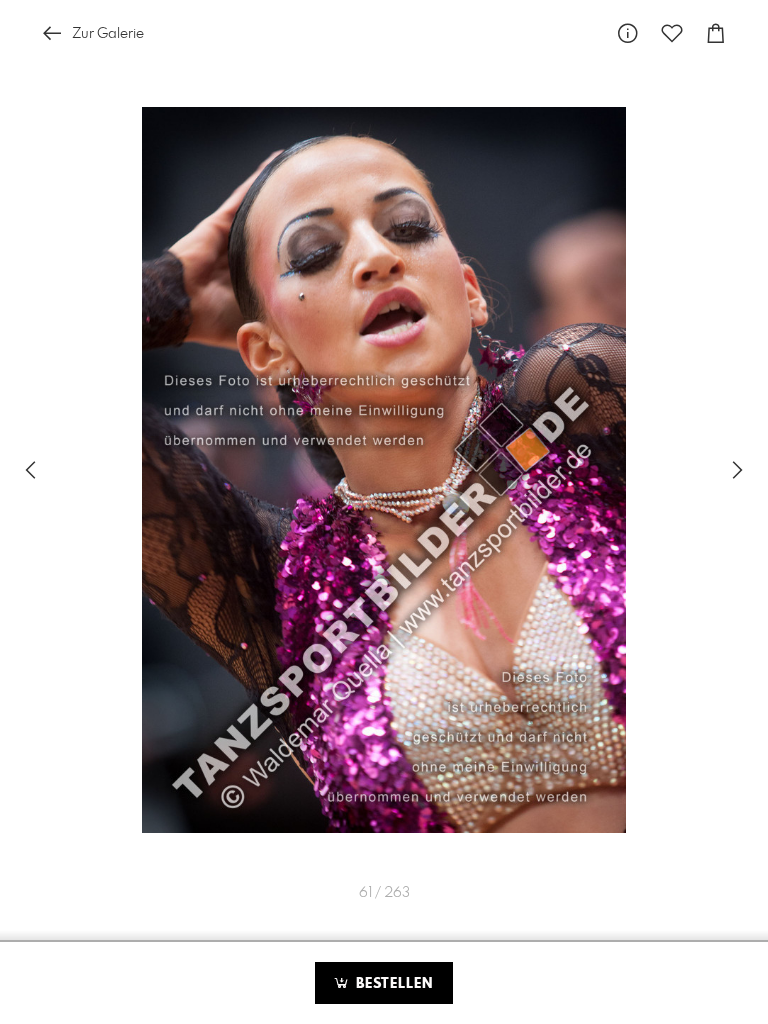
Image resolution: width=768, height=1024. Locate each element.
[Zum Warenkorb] (716, 33)
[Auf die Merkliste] (672, 33)
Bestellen (392, 984)
